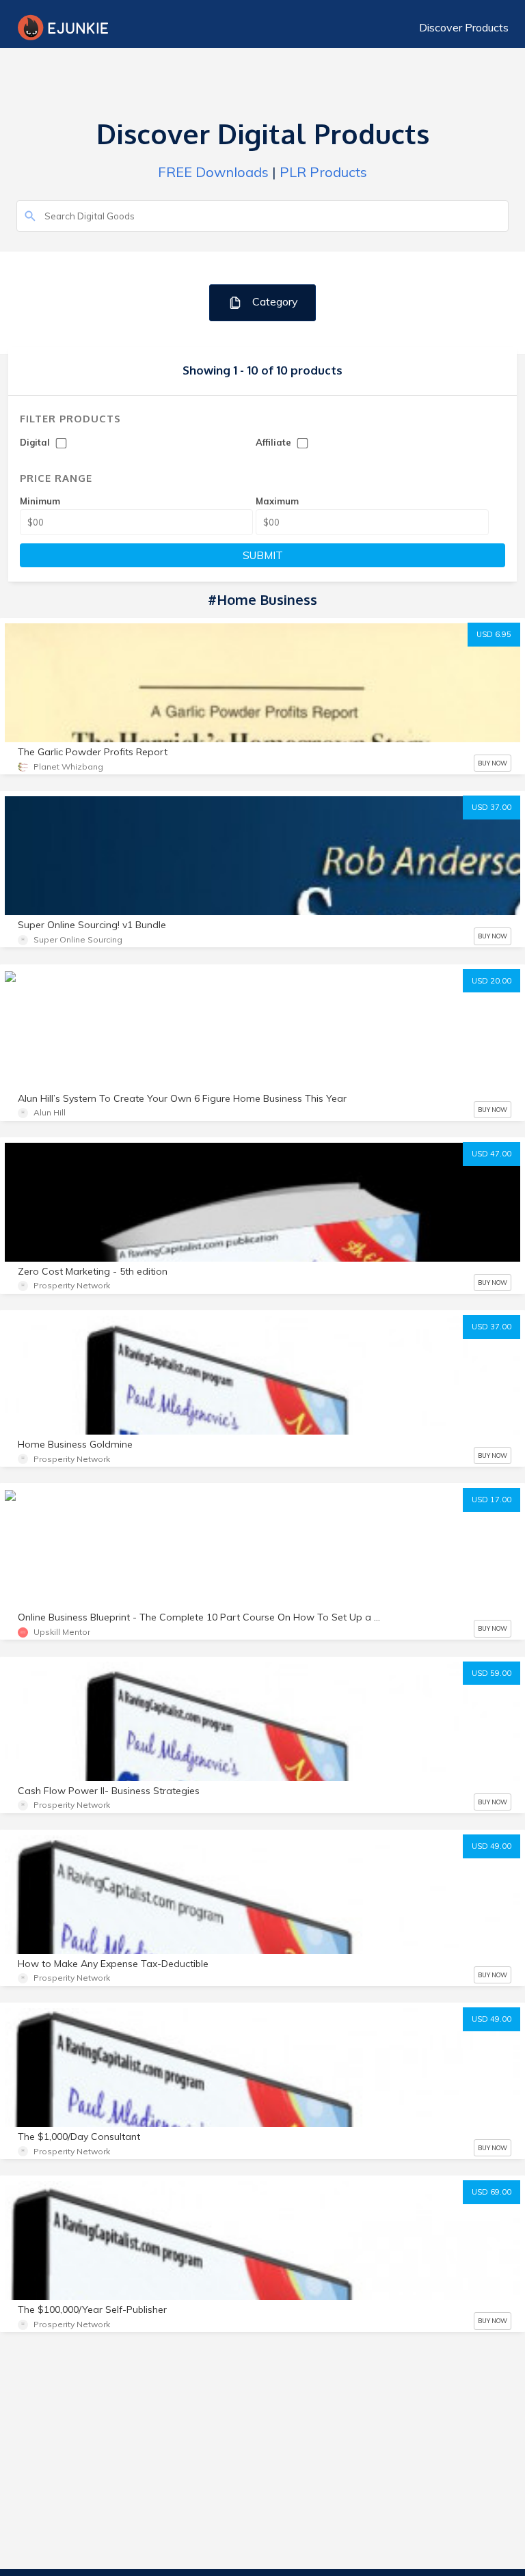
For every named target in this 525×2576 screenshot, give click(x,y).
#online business (299, 1524)
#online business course (66, 1524)
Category (274, 301)
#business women (54, 1548)
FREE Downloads (213, 172)
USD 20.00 (492, 981)
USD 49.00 (492, 1846)
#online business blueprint (190, 1524)
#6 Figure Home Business (68, 1004)
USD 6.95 (494, 634)
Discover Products (464, 27)
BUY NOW (493, 763)
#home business (388, 1524)
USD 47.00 (492, 1154)
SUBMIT (263, 555)
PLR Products (323, 172)
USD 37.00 (492, 807)
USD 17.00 (492, 1500)
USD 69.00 (492, 2192)
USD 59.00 (492, 1673)
